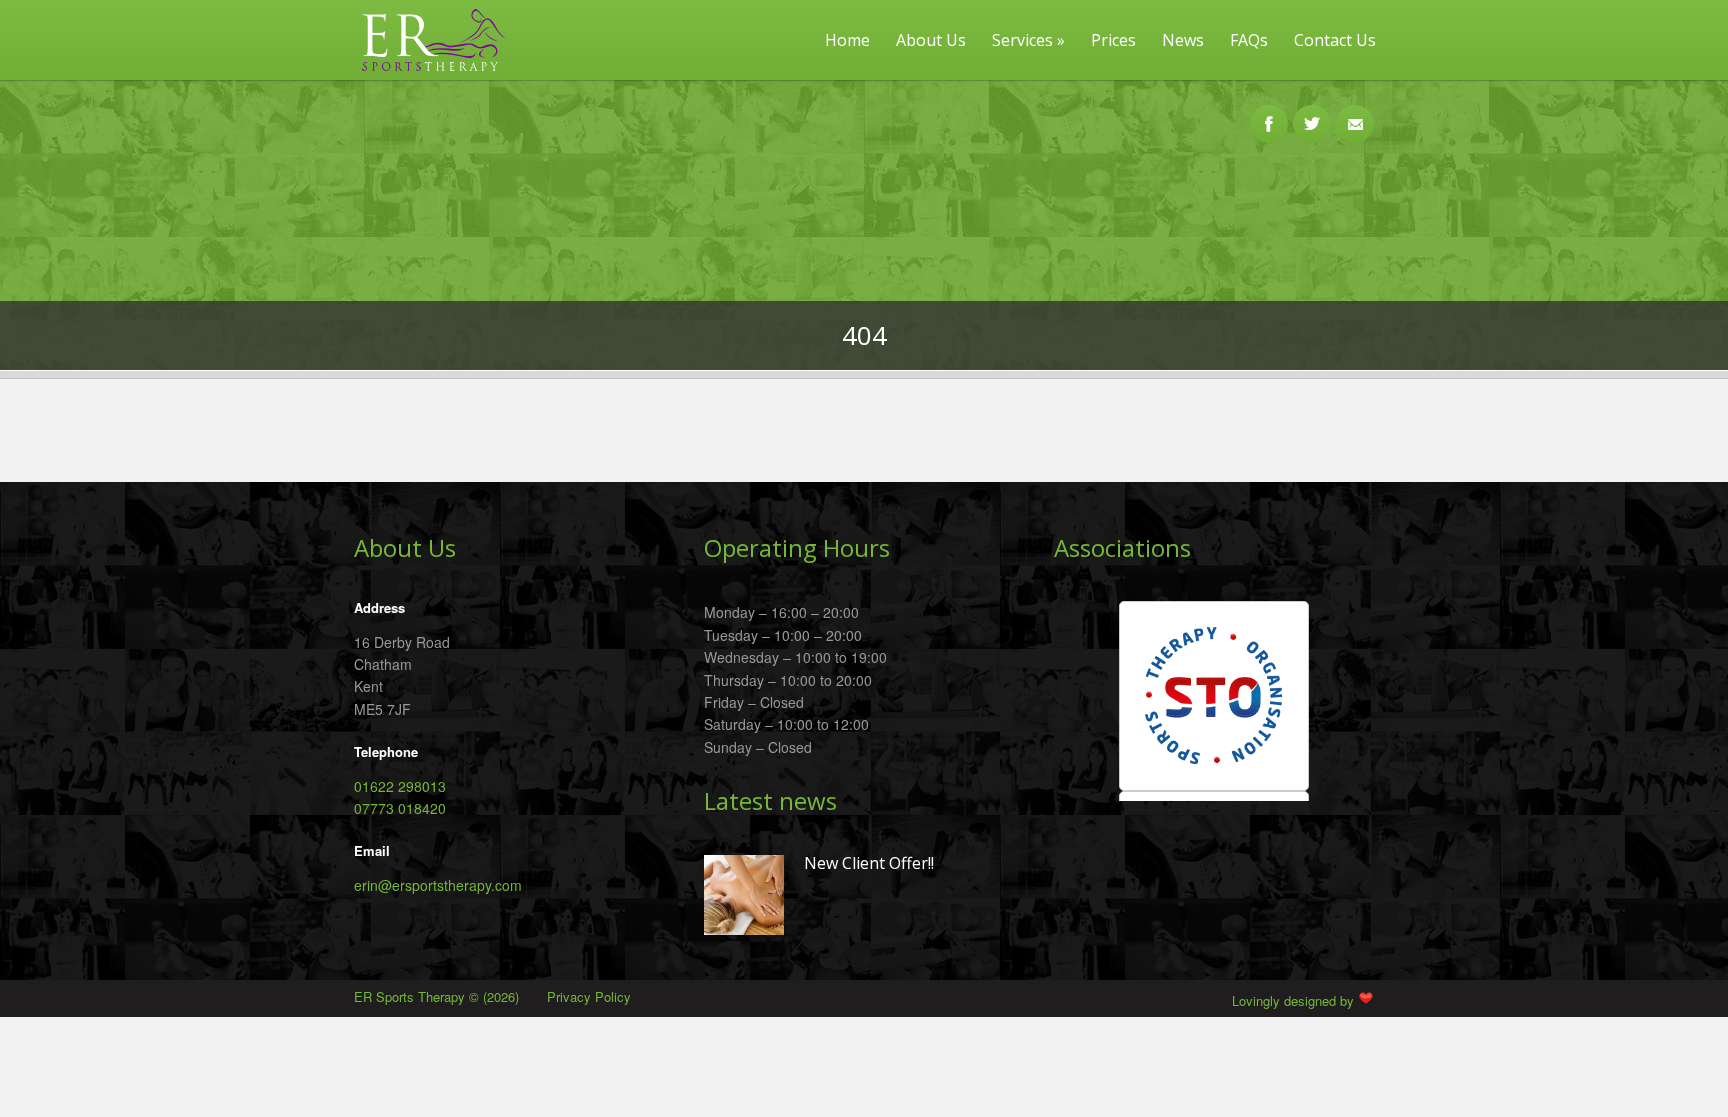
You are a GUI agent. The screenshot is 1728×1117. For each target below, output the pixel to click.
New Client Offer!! (869, 864)
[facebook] (1269, 113)
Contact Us (1335, 40)
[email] (1355, 113)
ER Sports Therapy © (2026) (438, 996)
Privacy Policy (589, 996)
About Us (931, 40)
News (1183, 40)
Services (1028, 40)
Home (847, 40)
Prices (1113, 40)
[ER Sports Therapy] (426, 74)
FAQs (1249, 40)
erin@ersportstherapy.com (438, 885)
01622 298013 (400, 786)
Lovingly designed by (1295, 1000)
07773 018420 (400, 808)
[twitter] (1312, 113)
